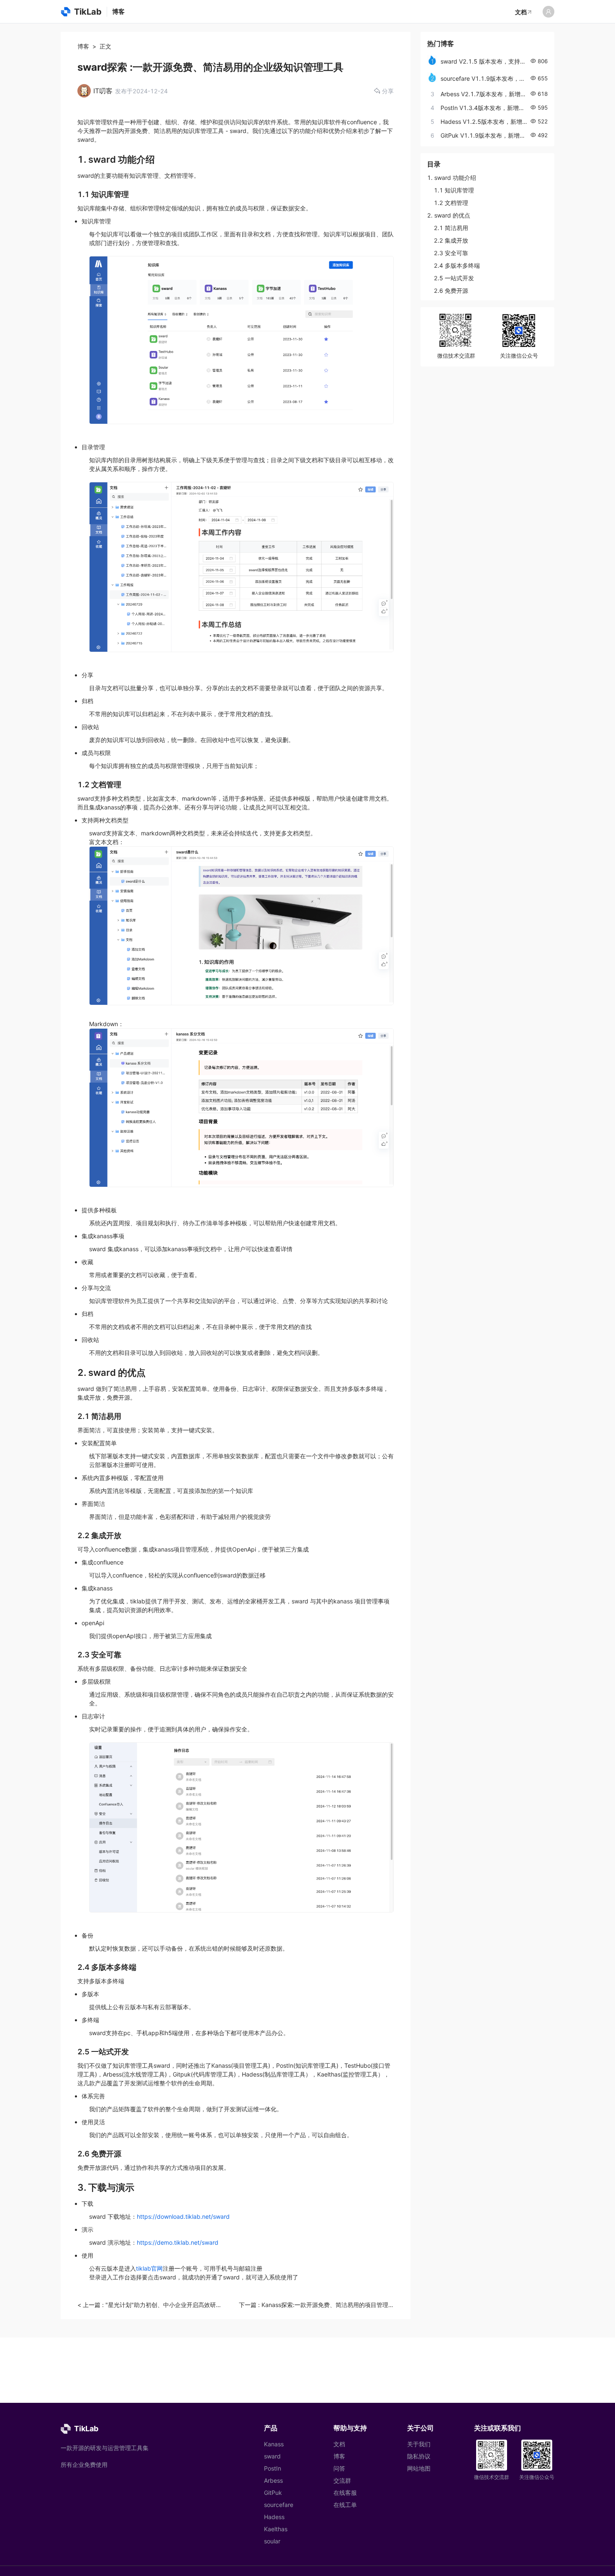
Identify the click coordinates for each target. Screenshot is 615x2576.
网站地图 (419, 2468)
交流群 (342, 2480)
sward (272, 2456)
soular (272, 2541)
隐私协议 (419, 2456)
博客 (83, 46)
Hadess (274, 2517)
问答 (339, 2468)
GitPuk (273, 2493)
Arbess (273, 2480)
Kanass (274, 2444)
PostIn (273, 2468)
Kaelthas (276, 2529)
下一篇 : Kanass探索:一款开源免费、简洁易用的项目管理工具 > (316, 2305)
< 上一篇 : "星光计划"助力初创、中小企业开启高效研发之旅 (150, 2305)
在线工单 (345, 2505)
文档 (521, 12)
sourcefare (279, 2505)
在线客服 (345, 2493)
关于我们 (419, 2444)
